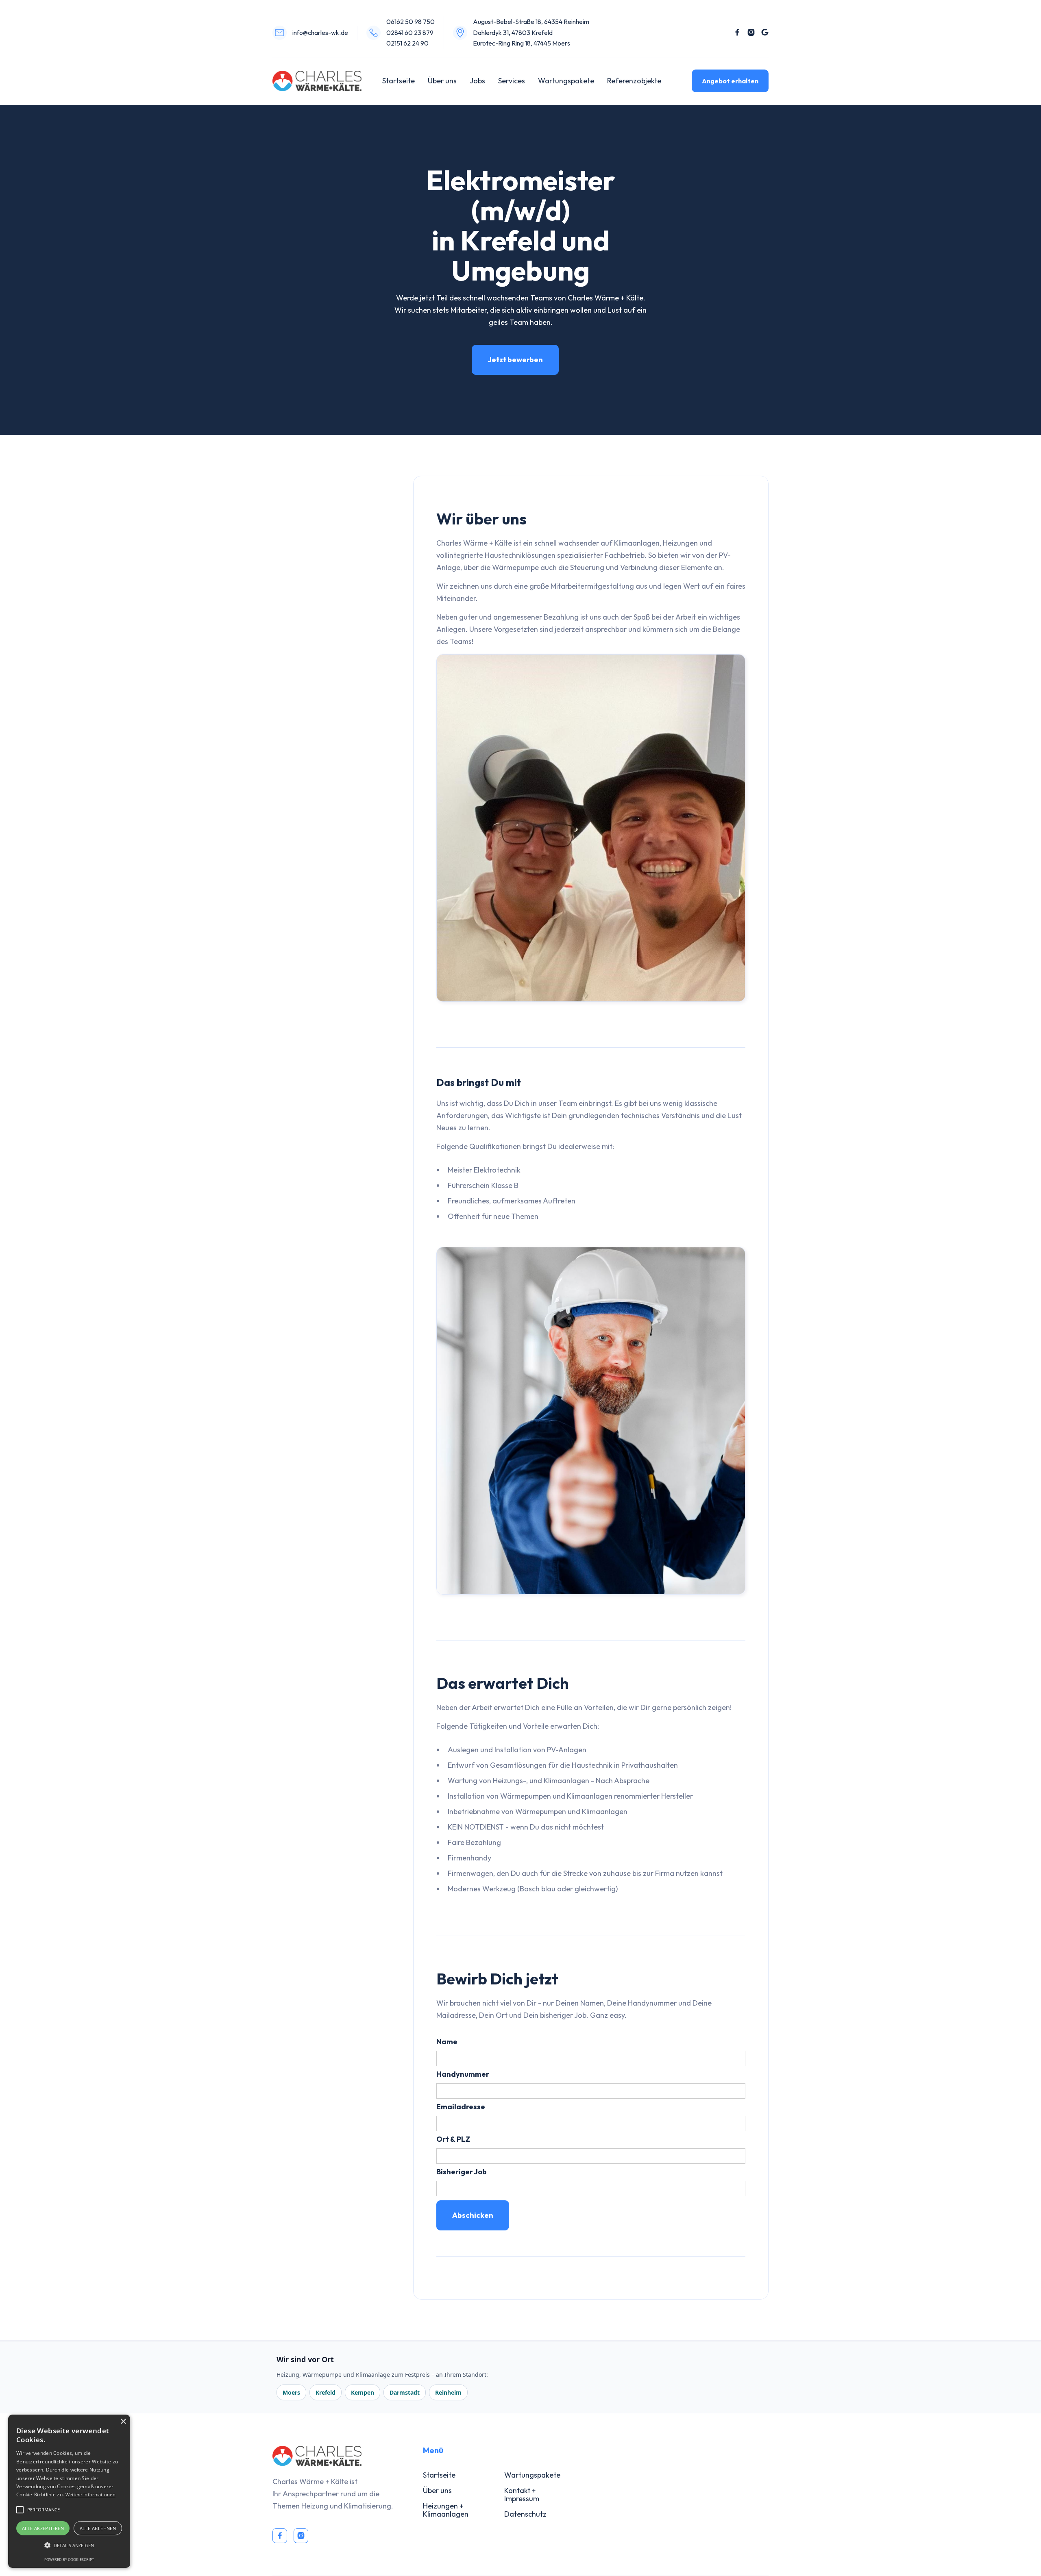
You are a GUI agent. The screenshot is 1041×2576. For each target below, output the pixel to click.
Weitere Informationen (90, 2494)
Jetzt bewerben (515, 360)
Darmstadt (405, 2392)
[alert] (69, 2491)
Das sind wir (306, 511)
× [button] (123, 2422)
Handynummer (463, 2074)
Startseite (399, 81)
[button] (69, 2546)
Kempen (363, 2392)
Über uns (442, 81)
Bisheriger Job (462, 2172)
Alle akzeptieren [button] (43, 2528)
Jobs (477, 81)
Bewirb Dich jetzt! (314, 577)
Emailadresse (461, 2107)
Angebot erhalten (730, 81)
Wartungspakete (566, 81)
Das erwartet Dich (316, 555)
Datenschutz (525, 2514)
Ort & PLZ (453, 2139)
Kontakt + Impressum (522, 2494)
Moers (291, 2392)
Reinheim (448, 2392)
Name (447, 2042)
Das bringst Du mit (318, 533)
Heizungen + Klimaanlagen (446, 2510)
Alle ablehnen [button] (98, 2528)
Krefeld (326, 2392)
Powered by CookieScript (69, 2560)
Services (512, 81)
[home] (317, 81)
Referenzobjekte (634, 81)
